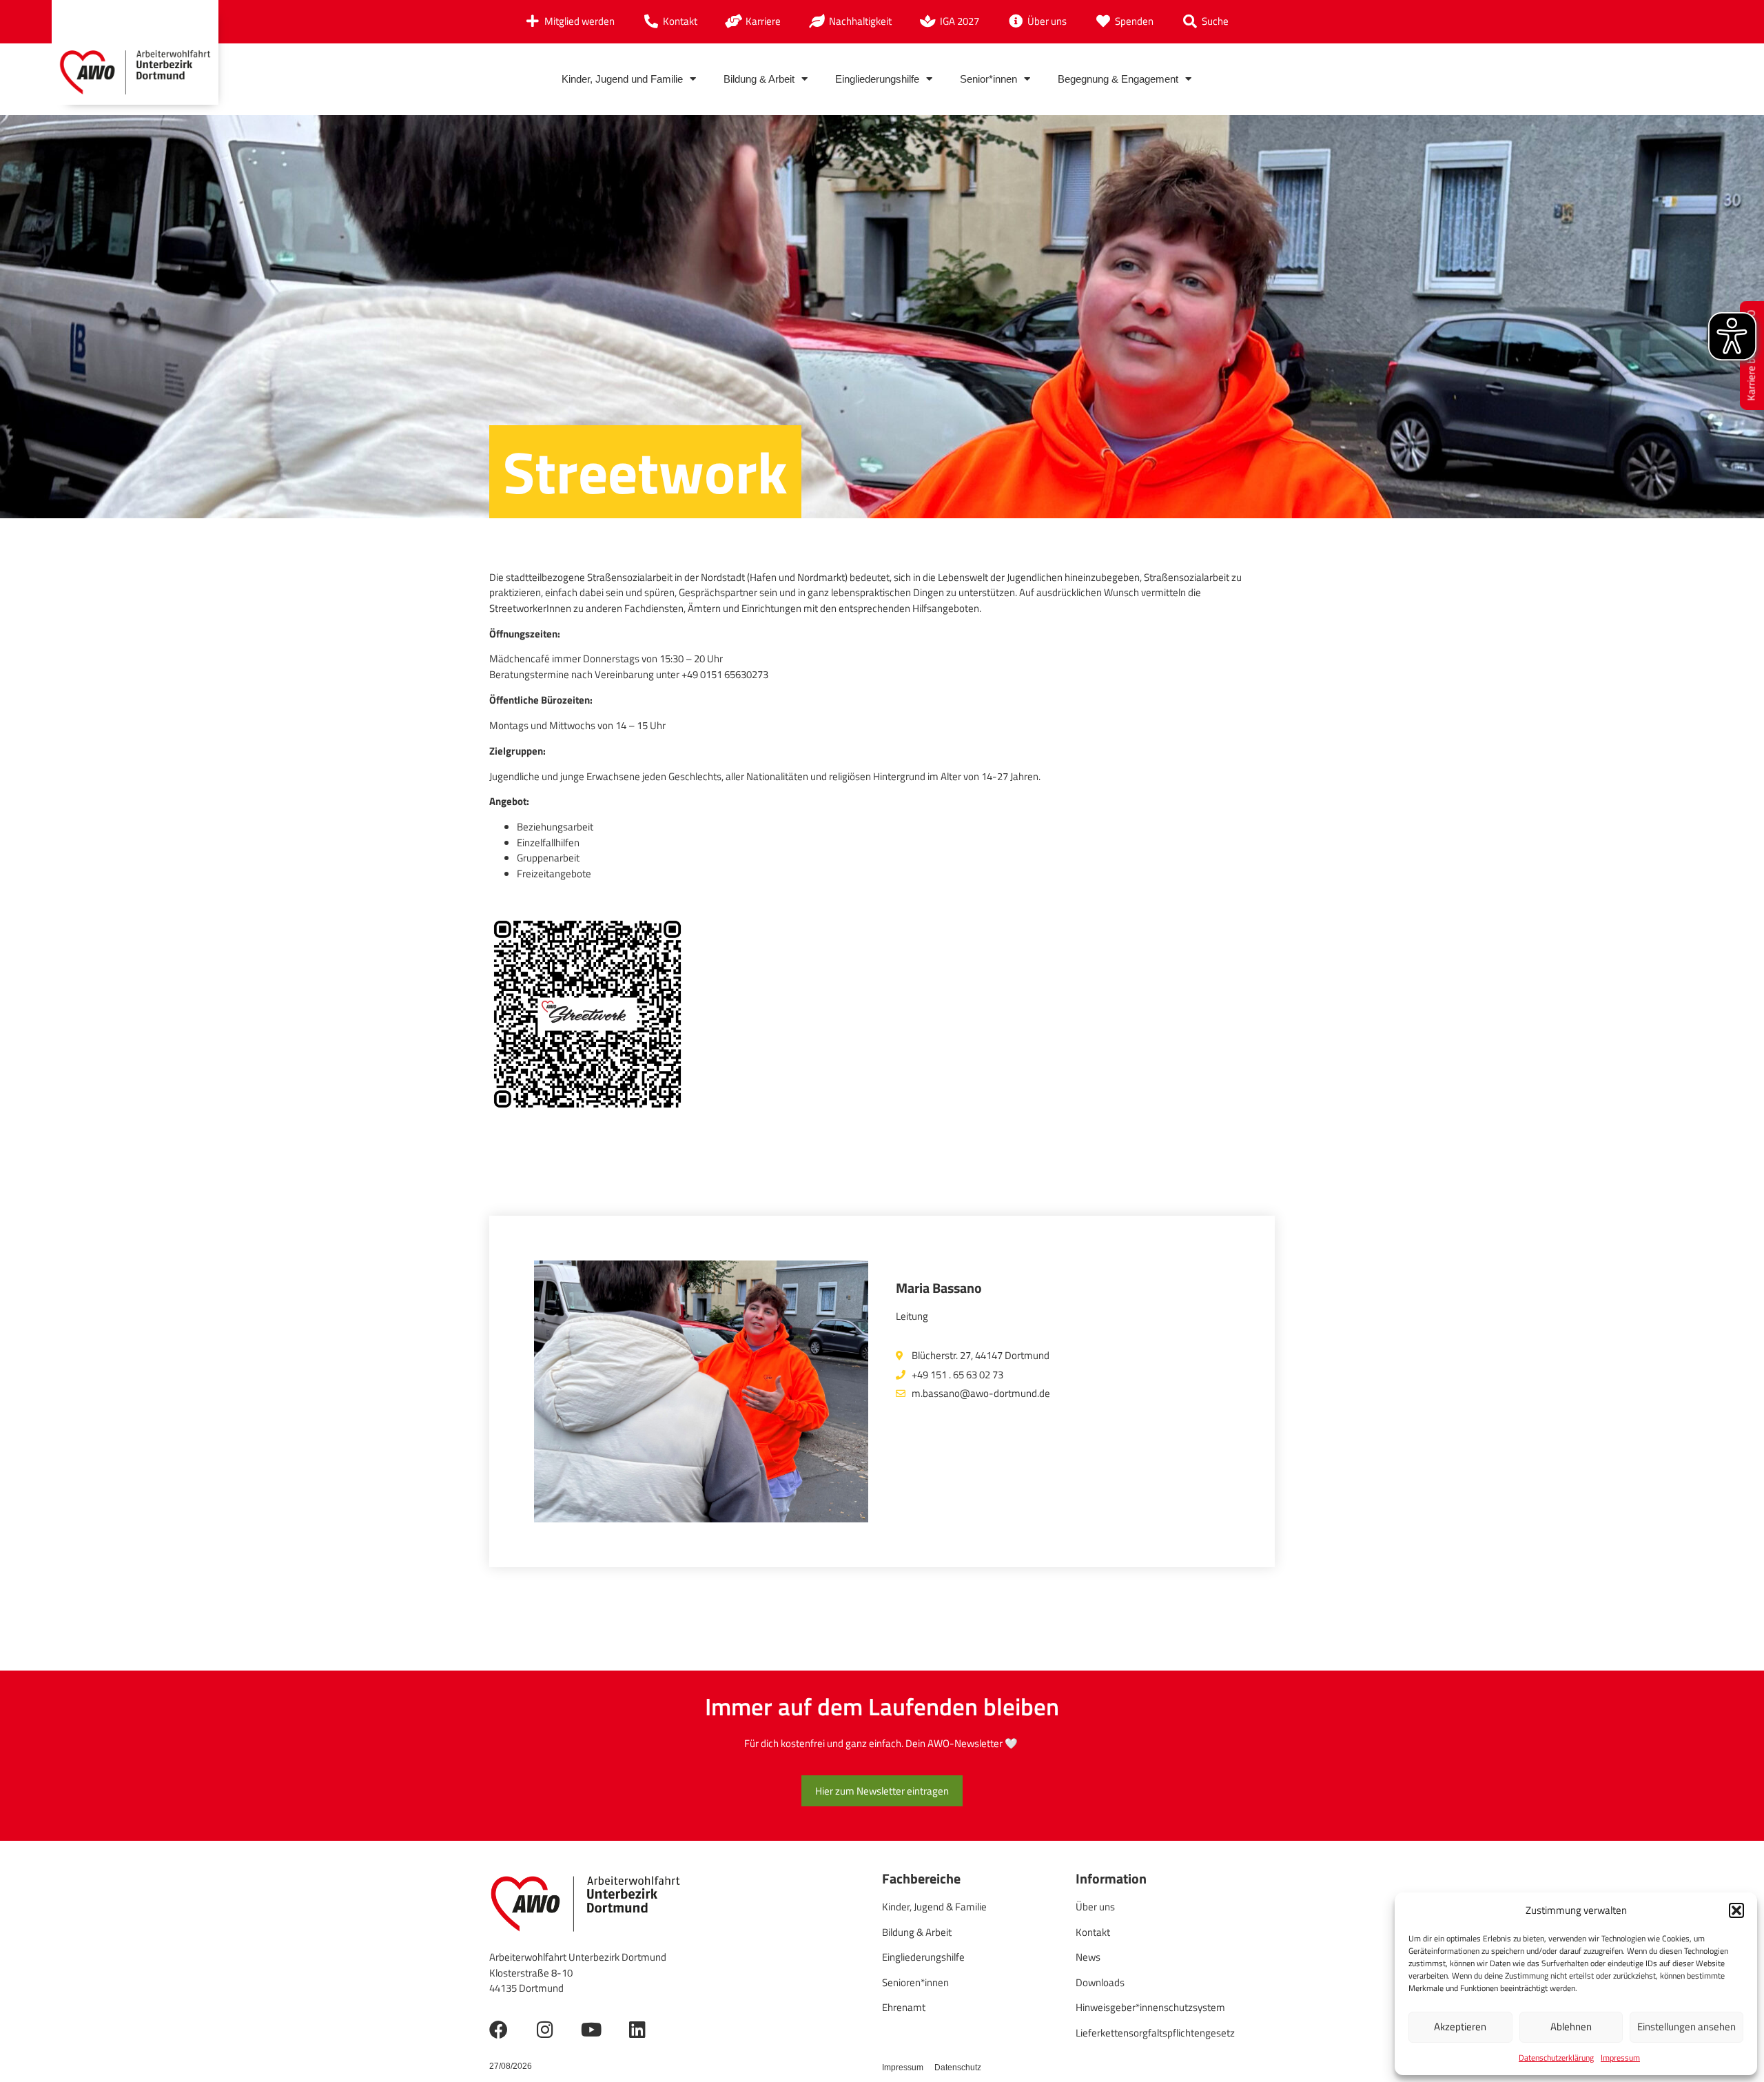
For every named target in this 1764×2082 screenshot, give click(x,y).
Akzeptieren (1460, 2027)
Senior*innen (988, 79)
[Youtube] (591, 2029)
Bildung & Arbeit (759, 79)
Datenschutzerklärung (1556, 2058)
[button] (1736, 1910)
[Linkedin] (637, 2029)
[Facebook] (499, 2029)
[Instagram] (545, 2029)
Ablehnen (1571, 2027)
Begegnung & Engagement (1118, 79)
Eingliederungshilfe (877, 79)
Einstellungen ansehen (1686, 2027)
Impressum (1620, 2058)
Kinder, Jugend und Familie (622, 79)
